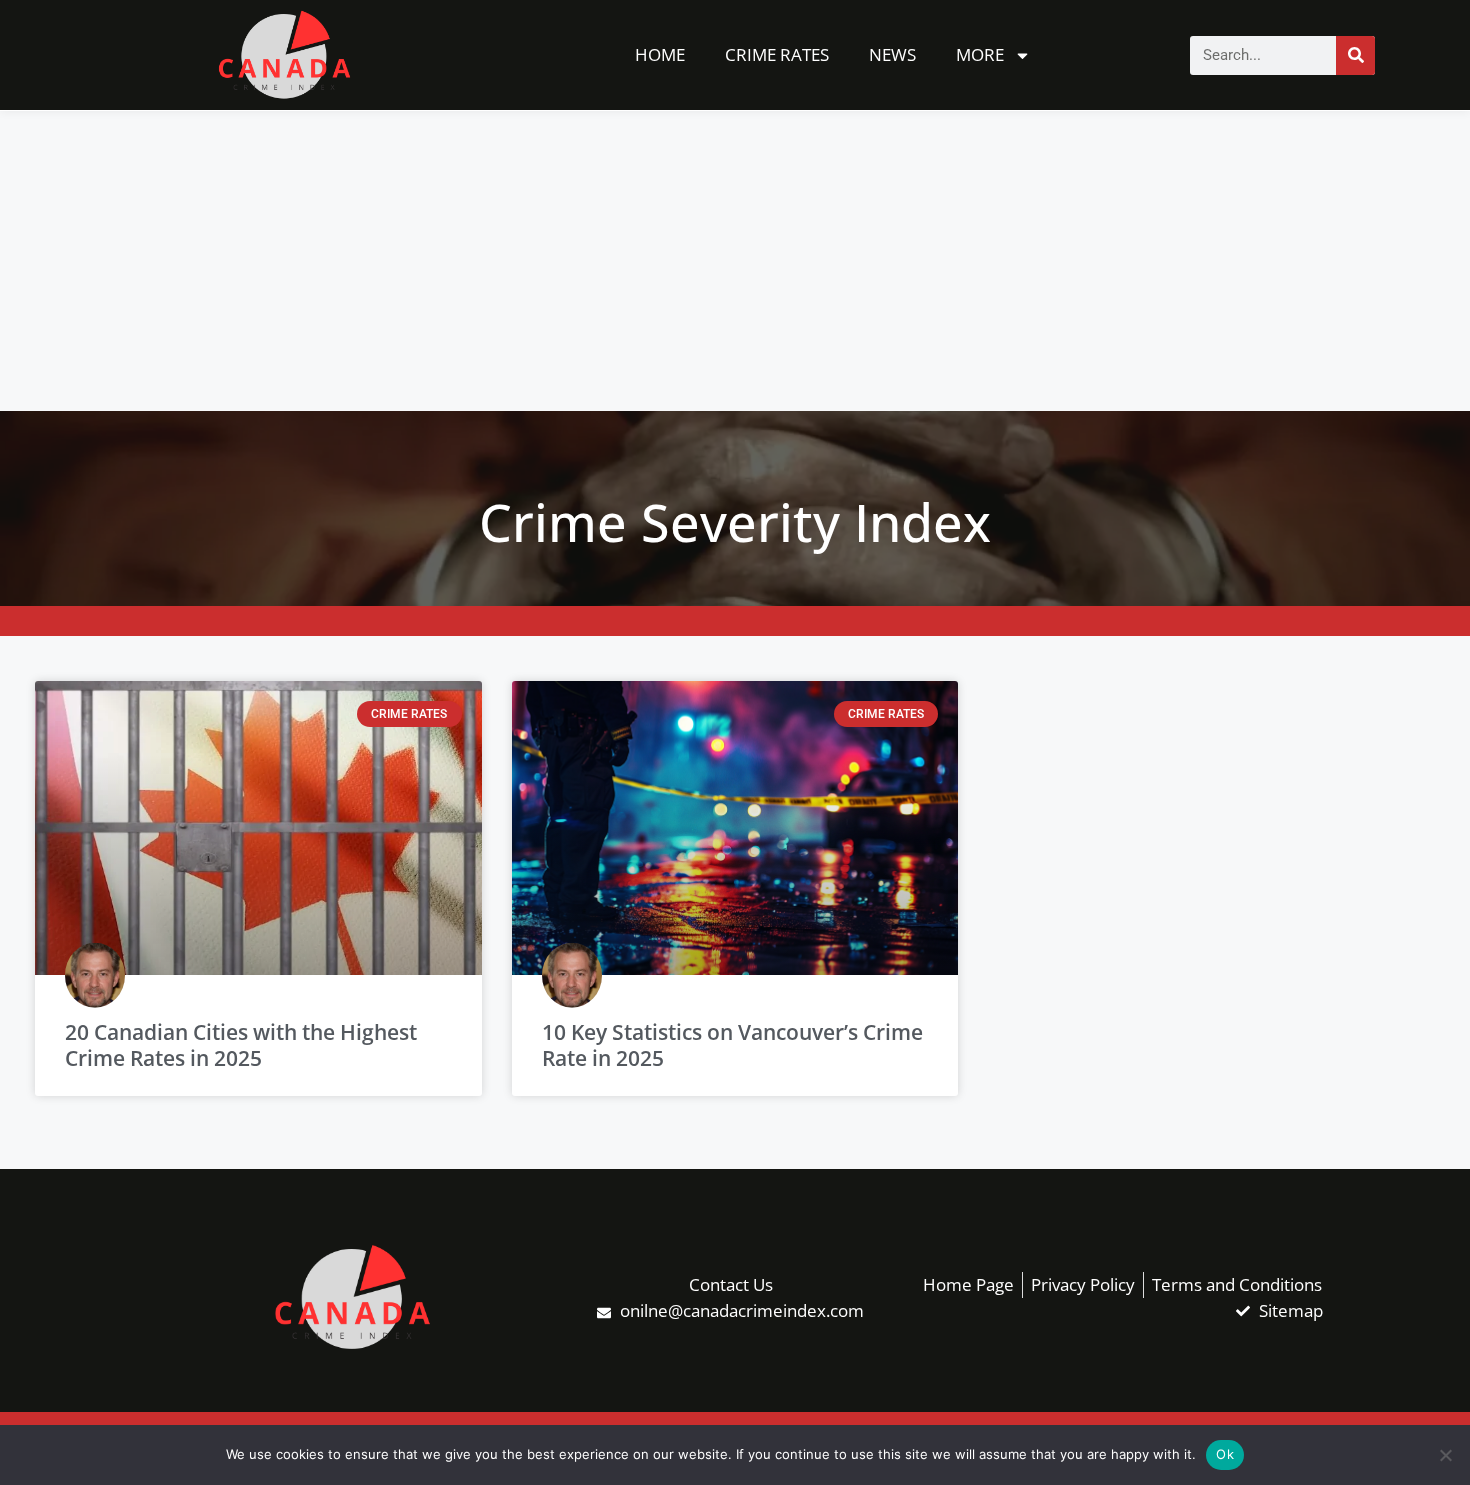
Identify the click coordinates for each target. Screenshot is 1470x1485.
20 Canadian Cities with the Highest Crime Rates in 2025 (241, 1044)
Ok (1225, 1454)
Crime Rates (777, 54)
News (892, 54)
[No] (1445, 1455)
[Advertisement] (735, 261)
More (980, 54)
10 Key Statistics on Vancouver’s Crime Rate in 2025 (732, 1044)
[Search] (1355, 55)
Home (660, 54)
